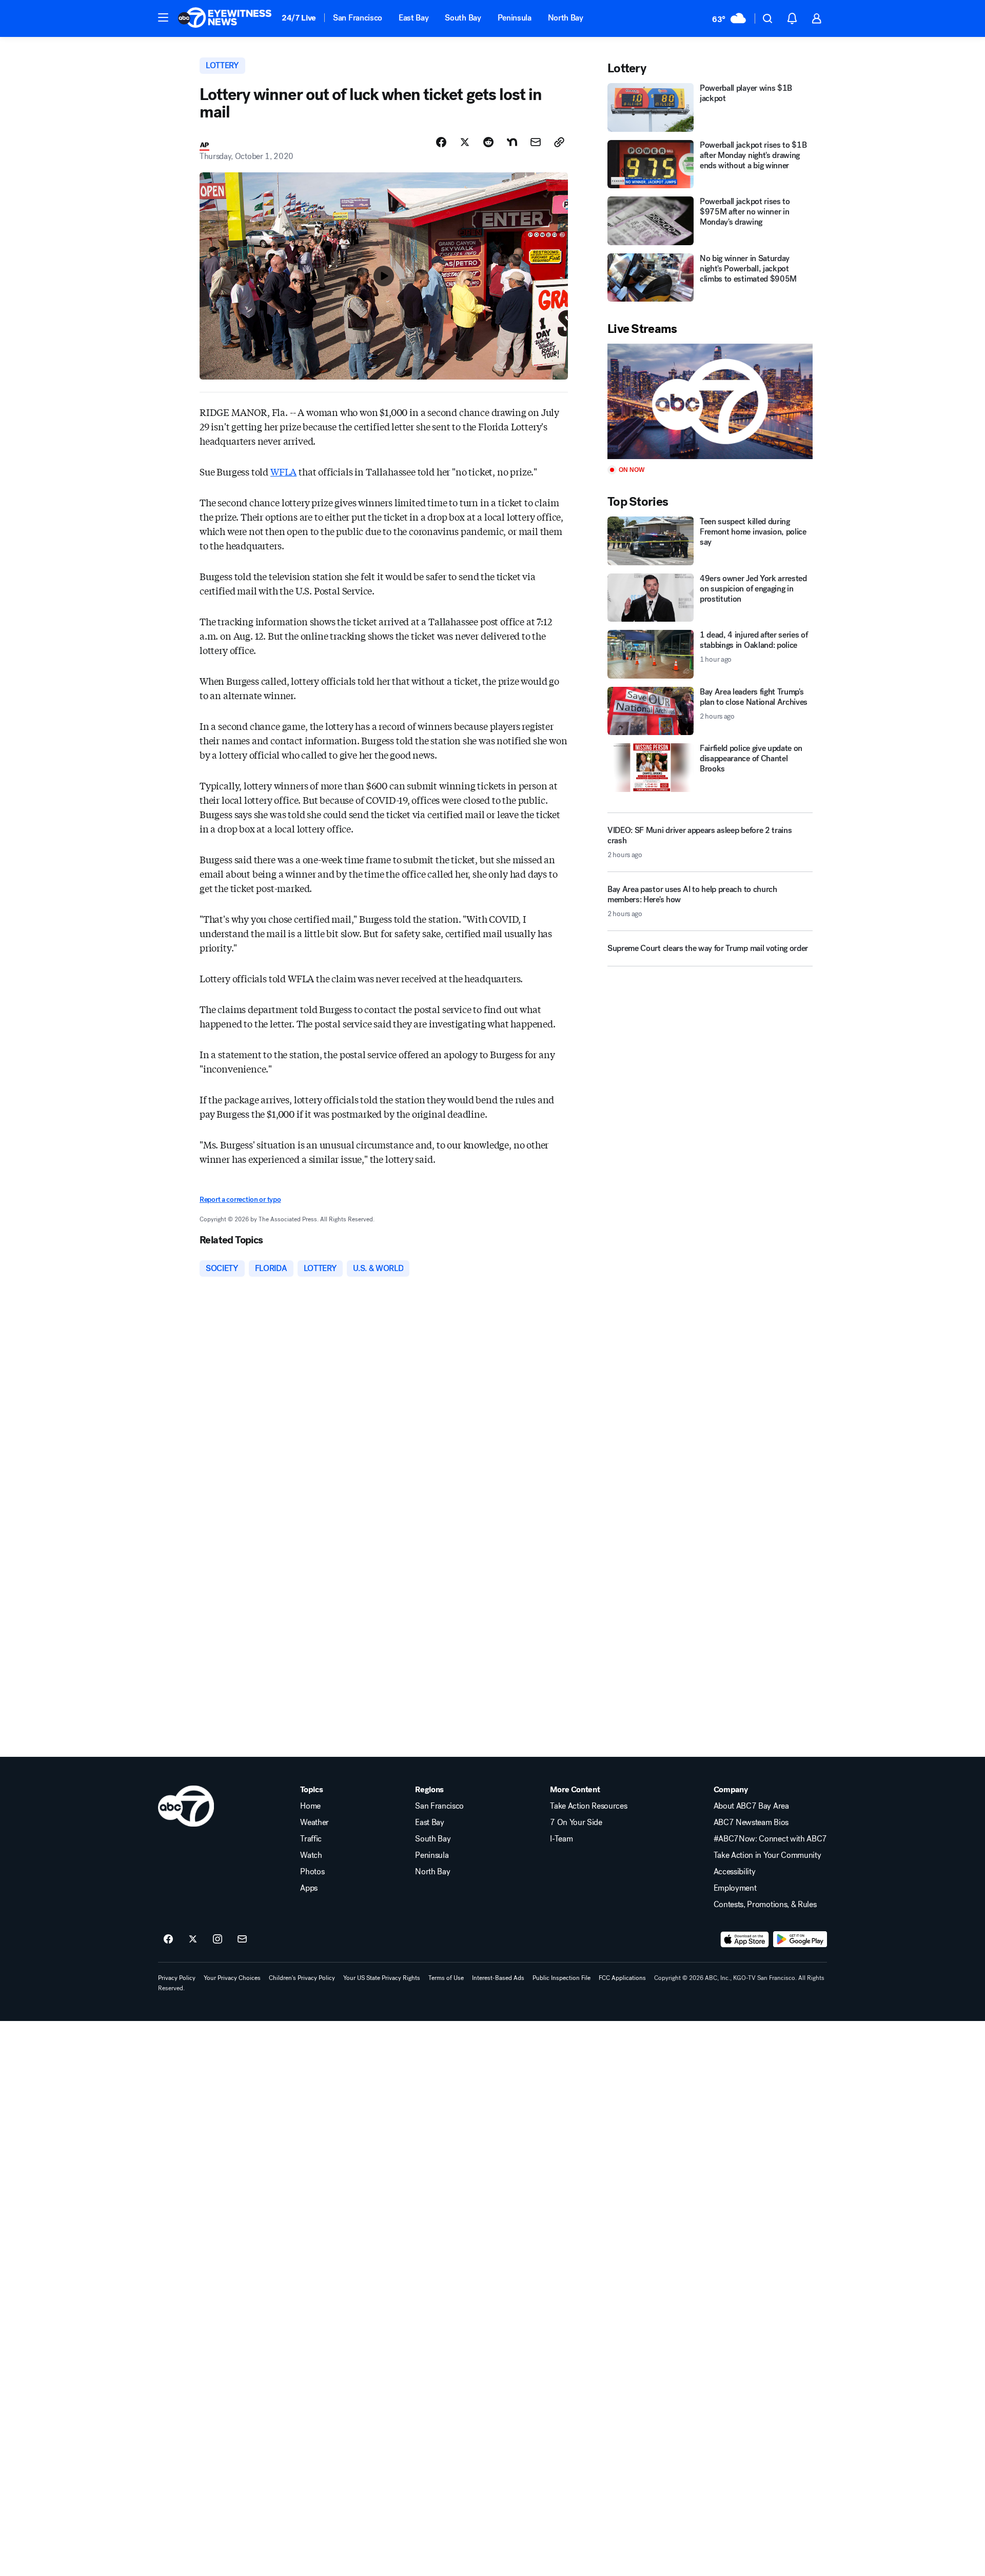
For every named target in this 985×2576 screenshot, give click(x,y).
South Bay (463, 18)
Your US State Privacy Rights (382, 1978)
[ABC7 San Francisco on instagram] (218, 1939)
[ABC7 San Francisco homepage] (225, 18)
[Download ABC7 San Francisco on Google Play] (800, 1939)
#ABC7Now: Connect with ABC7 (770, 1839)
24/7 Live (299, 18)
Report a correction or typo (240, 1200)
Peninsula (515, 18)
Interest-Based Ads (498, 1978)
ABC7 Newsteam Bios (751, 1822)
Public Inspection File (562, 1978)
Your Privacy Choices (232, 1978)
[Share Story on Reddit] (488, 142)
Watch (311, 1855)
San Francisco (358, 18)
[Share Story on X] (465, 142)
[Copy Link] (559, 142)
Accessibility (735, 1872)
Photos (312, 1872)
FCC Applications (622, 1978)
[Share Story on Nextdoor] (512, 142)
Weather (314, 1822)
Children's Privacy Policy (302, 1978)
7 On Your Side (576, 1822)
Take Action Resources (588, 1806)
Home (310, 1806)
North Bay (566, 18)
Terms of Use (446, 1978)
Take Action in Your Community (767, 1855)
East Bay (413, 18)
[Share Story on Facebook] (441, 142)
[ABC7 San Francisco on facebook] (168, 1939)
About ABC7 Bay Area (751, 1806)
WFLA (283, 471)
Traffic (311, 1839)
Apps (309, 1888)
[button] (163, 17)
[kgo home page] (186, 1806)
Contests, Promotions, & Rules (765, 1905)
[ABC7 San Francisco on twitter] (193, 1939)
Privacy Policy (177, 1978)
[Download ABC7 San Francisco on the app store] (745, 1939)
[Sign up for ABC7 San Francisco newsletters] (242, 1939)
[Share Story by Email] (536, 142)
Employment (735, 1888)
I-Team (561, 1839)
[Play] (710, 401)
